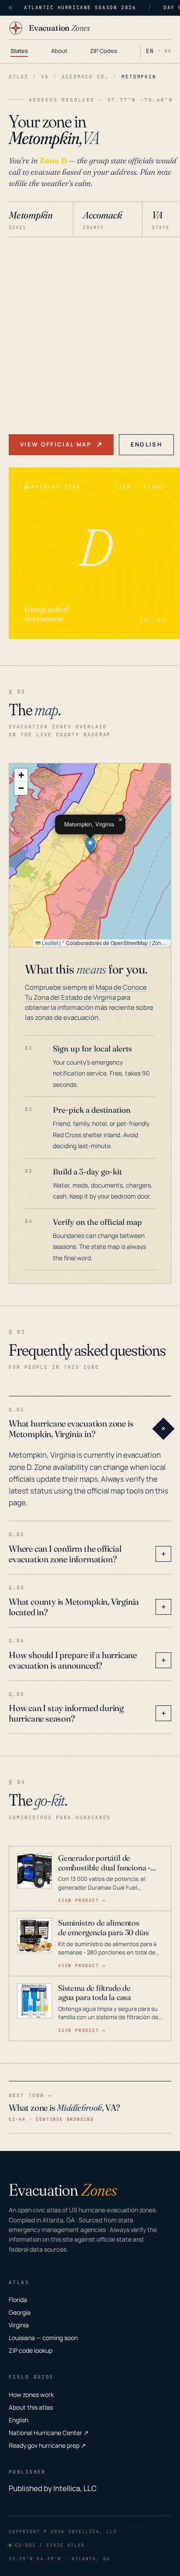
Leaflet (49, 943)
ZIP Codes (104, 51)
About (59, 51)
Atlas (19, 77)
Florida (18, 2300)
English (146, 444)
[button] (90, 846)
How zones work (31, 2395)
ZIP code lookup (31, 2350)
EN (150, 51)
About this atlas (31, 2407)
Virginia (19, 2325)
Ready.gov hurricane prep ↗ (47, 2445)
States (19, 51)
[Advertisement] (90, 332)
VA (45, 77)
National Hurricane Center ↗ (49, 2433)
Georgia (20, 2312)
